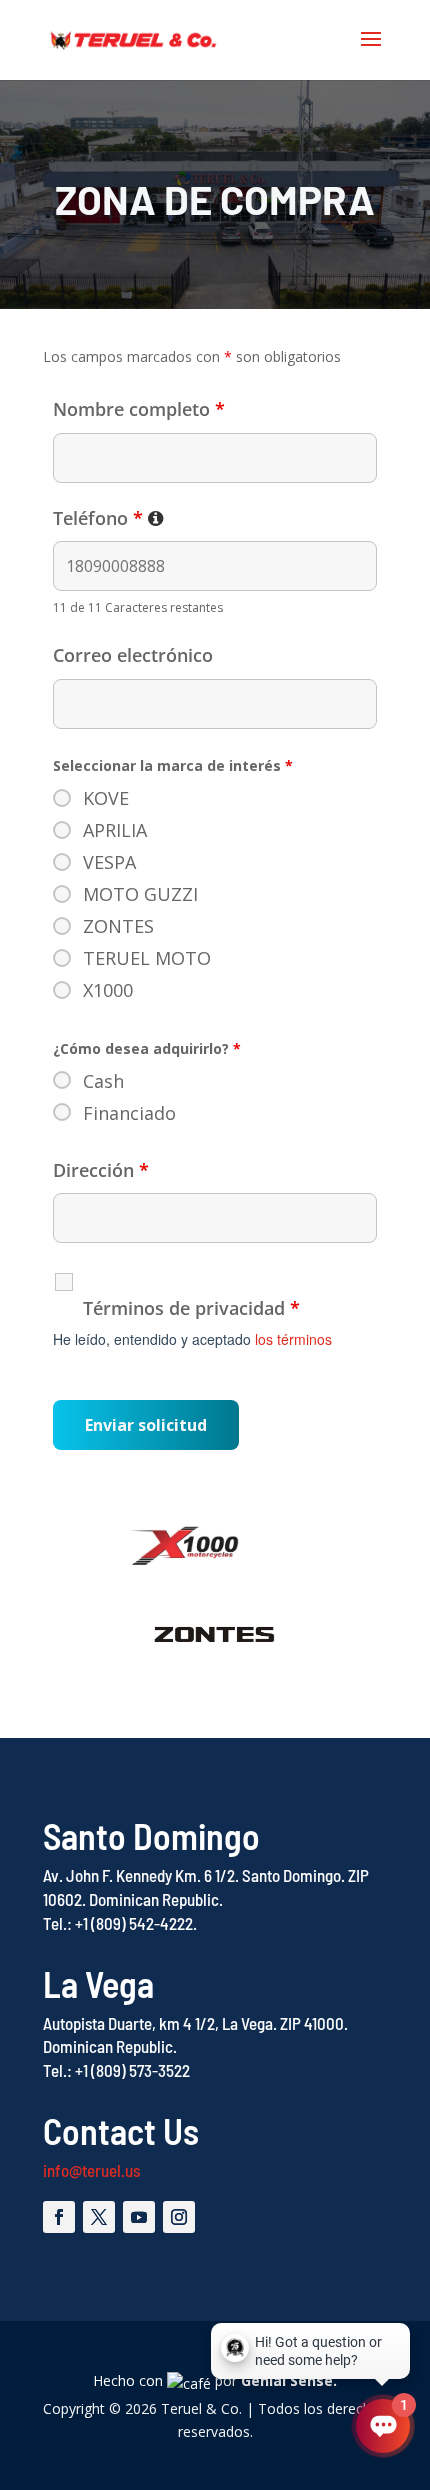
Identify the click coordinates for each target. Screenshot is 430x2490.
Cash (103, 1081)
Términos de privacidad (191, 1308)
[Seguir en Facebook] (59, 2217)
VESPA (109, 862)
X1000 (108, 990)
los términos (293, 1339)
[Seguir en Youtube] (139, 2217)
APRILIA (115, 830)
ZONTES (118, 926)
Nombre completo (139, 409)
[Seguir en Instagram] (179, 2217)
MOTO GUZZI (140, 894)
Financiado (129, 1113)
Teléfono (108, 518)
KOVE (106, 798)
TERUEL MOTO (147, 958)
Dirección (101, 1170)
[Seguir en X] (99, 2217)
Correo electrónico (133, 655)
